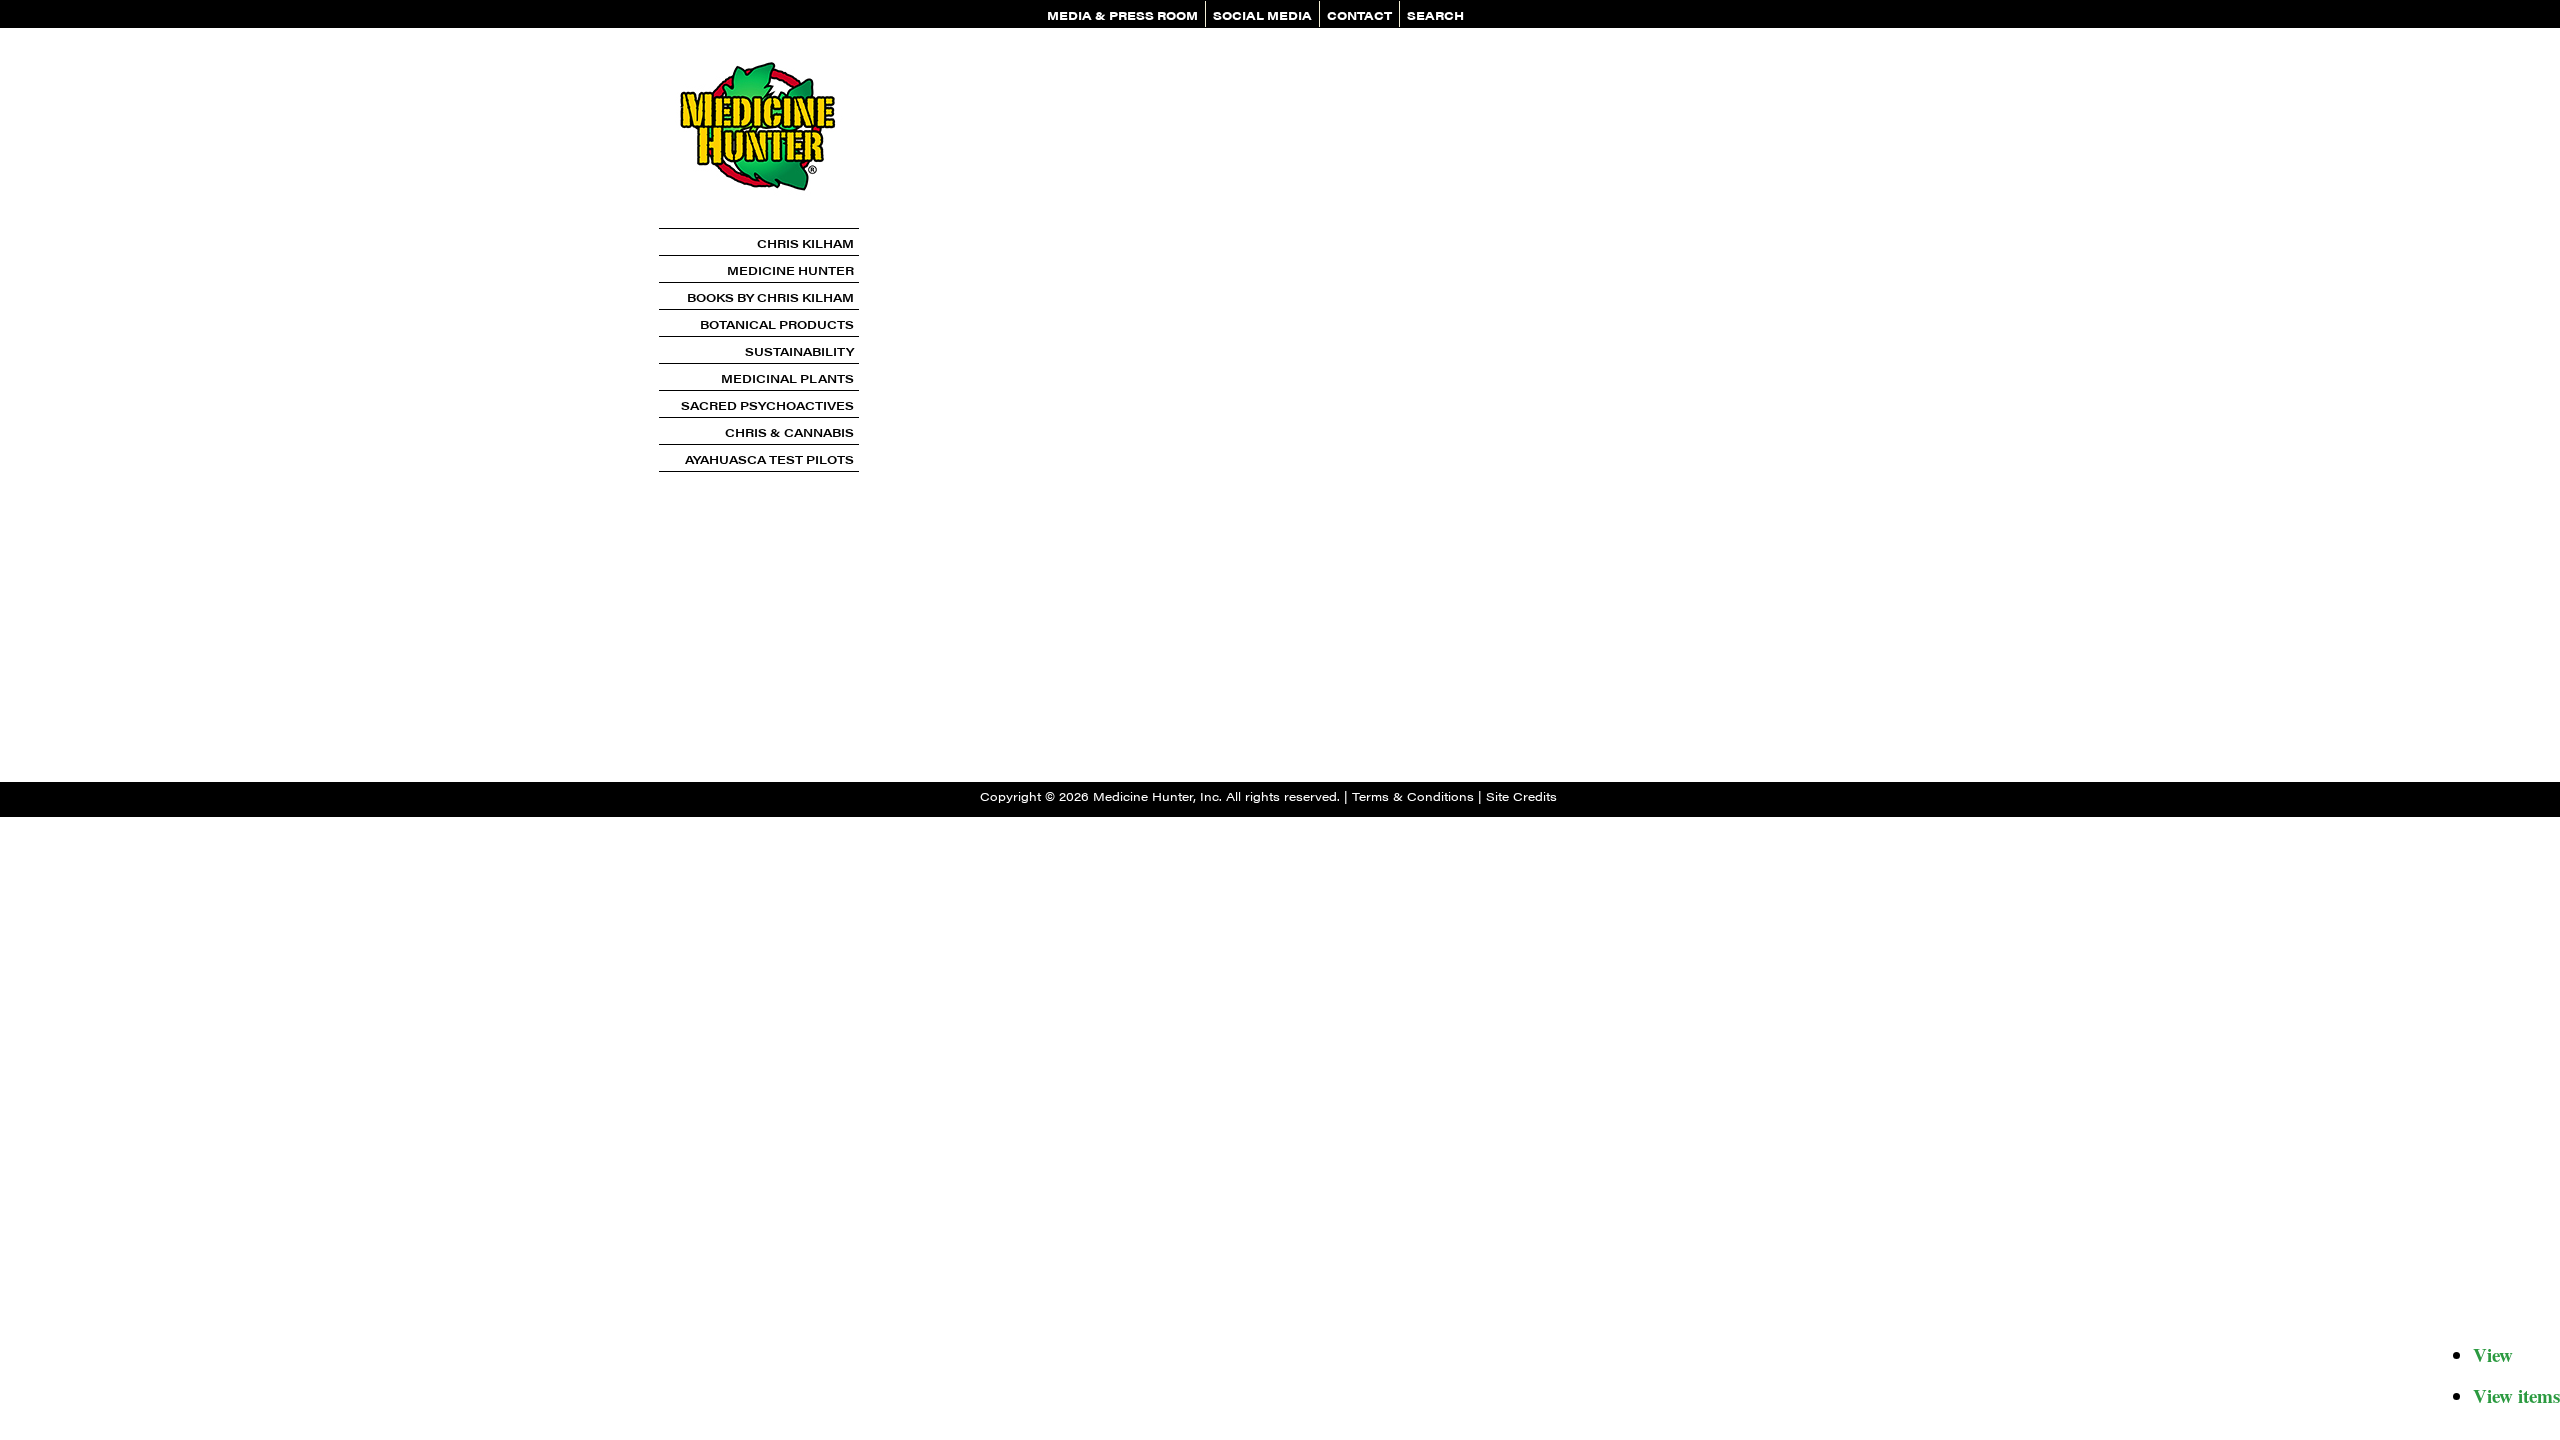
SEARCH (1435, 15)
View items (2516, 1395)
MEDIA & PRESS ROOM (1122, 15)
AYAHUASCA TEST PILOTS (769, 459)
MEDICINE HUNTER (790, 270)
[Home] (759, 220)
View (2493, 1354)
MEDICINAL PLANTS (787, 378)
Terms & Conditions (1413, 796)
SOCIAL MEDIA (1262, 15)
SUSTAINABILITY (799, 351)
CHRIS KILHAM (805, 243)
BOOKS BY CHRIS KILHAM (770, 297)
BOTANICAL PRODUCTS (777, 324)
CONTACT (1359, 15)
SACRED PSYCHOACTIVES (767, 405)
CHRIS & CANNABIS (789, 432)
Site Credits (1521, 796)
